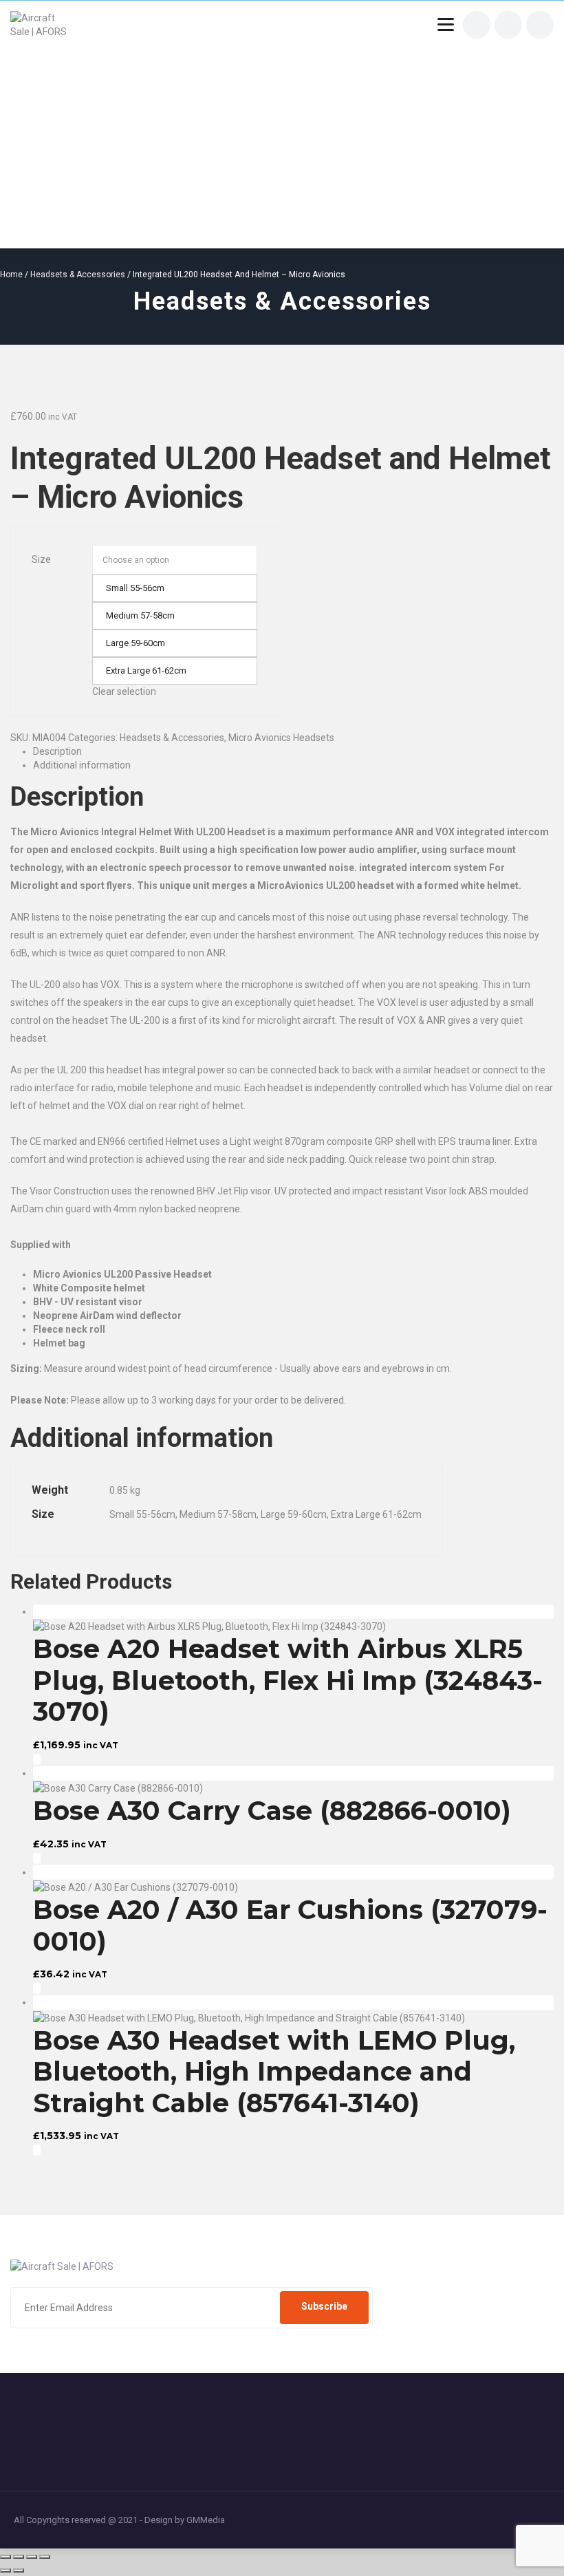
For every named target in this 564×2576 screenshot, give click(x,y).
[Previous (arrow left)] (6, 2570)
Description (57, 751)
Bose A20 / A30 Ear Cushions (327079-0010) (290, 1925)
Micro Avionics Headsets (281, 738)
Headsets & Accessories (78, 275)
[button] (37, 1759)
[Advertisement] (282, 135)
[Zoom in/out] (6, 2557)
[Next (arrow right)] (19, 2570)
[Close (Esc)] (45, 2557)
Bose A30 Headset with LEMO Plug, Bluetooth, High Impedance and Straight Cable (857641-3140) (274, 2072)
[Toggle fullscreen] (19, 2557)
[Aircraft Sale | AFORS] (43, 25)
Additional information (82, 765)
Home (11, 275)
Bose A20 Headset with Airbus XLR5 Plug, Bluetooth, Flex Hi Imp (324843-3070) (288, 1680)
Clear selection (124, 691)
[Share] (32, 2557)
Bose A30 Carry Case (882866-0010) (272, 1811)
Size (41, 559)
